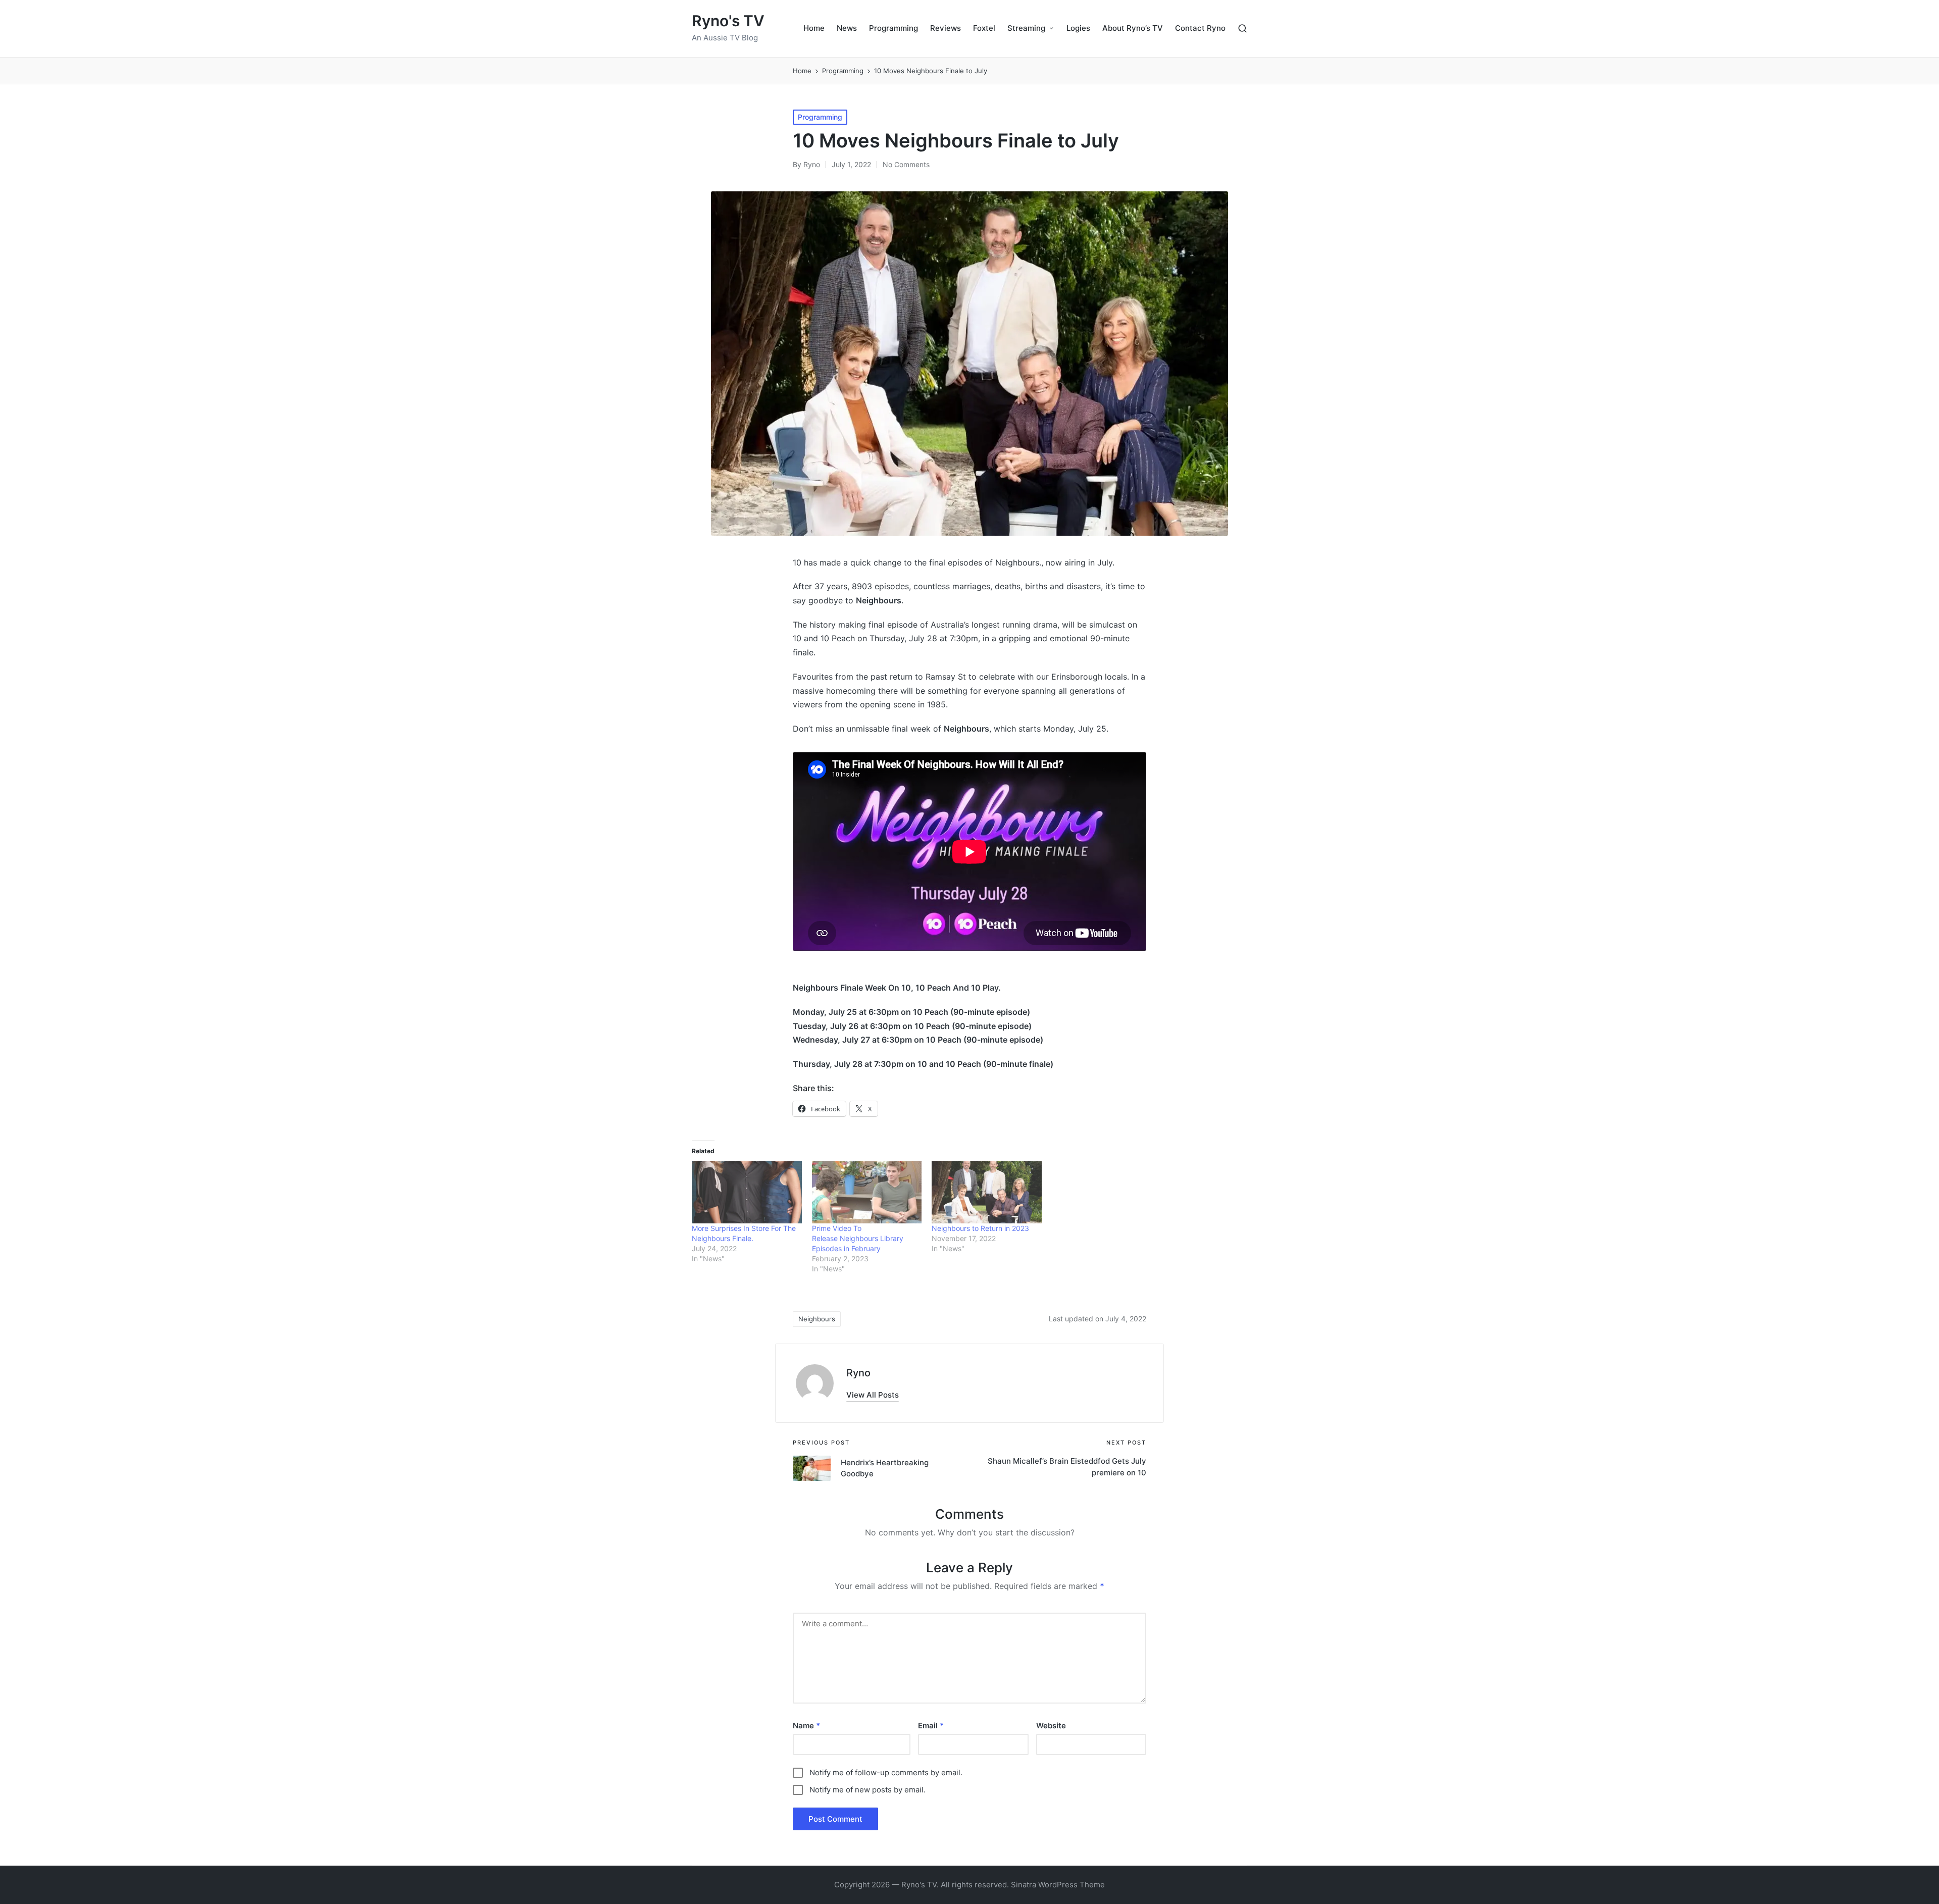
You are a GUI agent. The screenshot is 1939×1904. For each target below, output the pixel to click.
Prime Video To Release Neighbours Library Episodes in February (858, 1238)
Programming (820, 117)
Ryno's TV (728, 21)
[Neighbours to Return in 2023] (987, 1192)
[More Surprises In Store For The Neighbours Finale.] (747, 1192)
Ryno (858, 1373)
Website (1051, 1726)
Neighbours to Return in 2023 (980, 1228)
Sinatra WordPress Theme (1058, 1885)
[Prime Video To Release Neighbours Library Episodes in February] (867, 1192)
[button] (873, 1395)
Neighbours (817, 1319)
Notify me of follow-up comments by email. (886, 1772)
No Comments (906, 164)
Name (806, 1726)
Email (931, 1726)
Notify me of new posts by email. (868, 1790)
